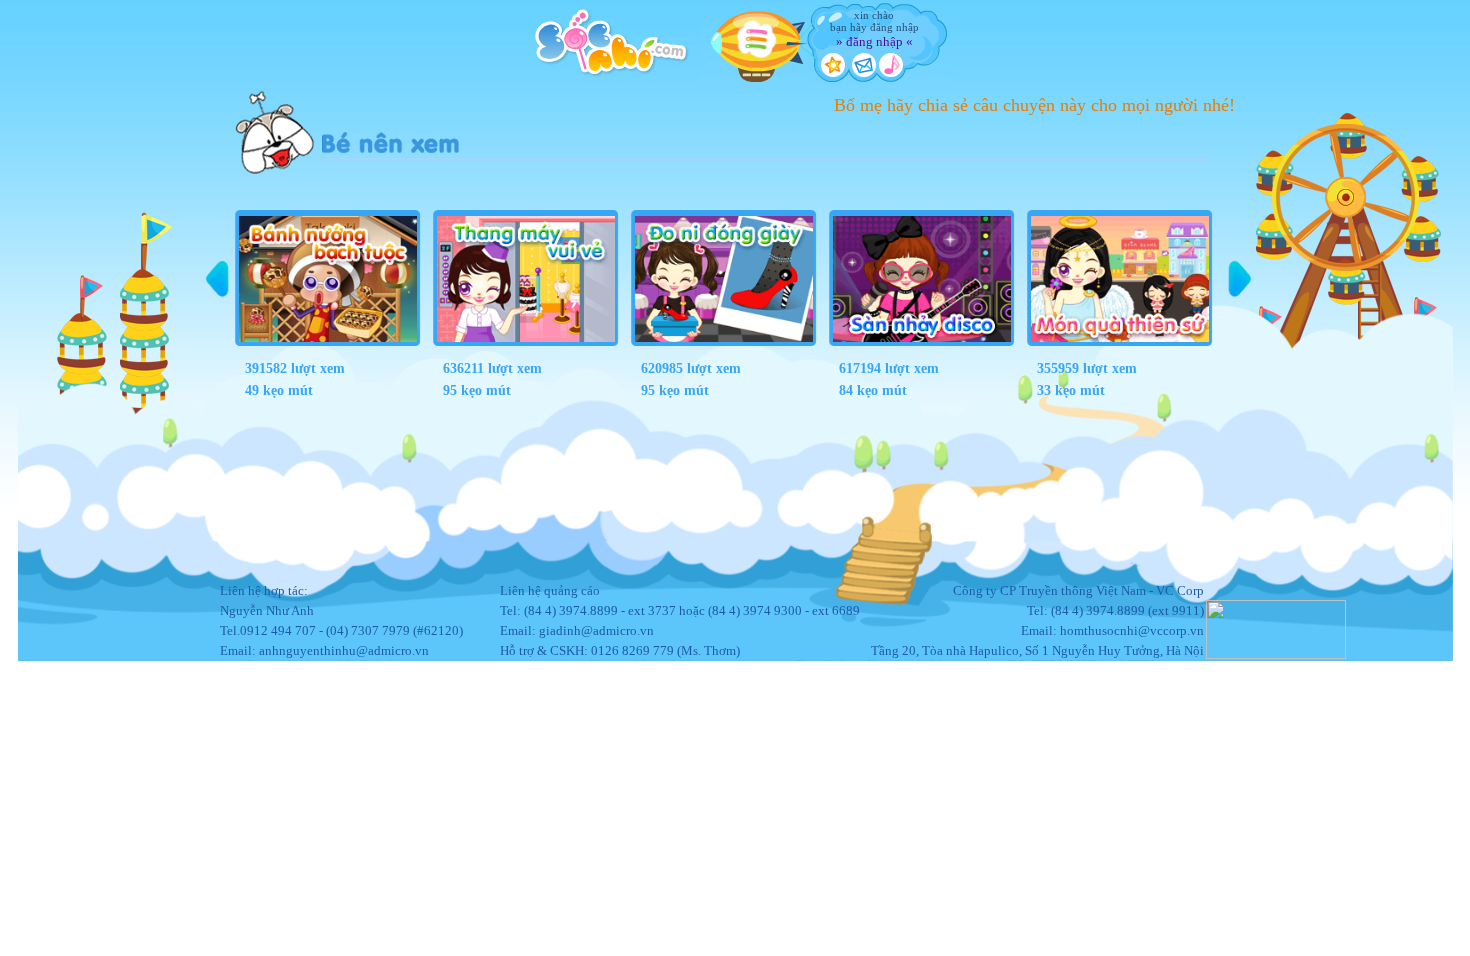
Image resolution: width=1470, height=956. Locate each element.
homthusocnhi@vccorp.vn (1132, 630)
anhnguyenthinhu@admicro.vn (344, 650)
